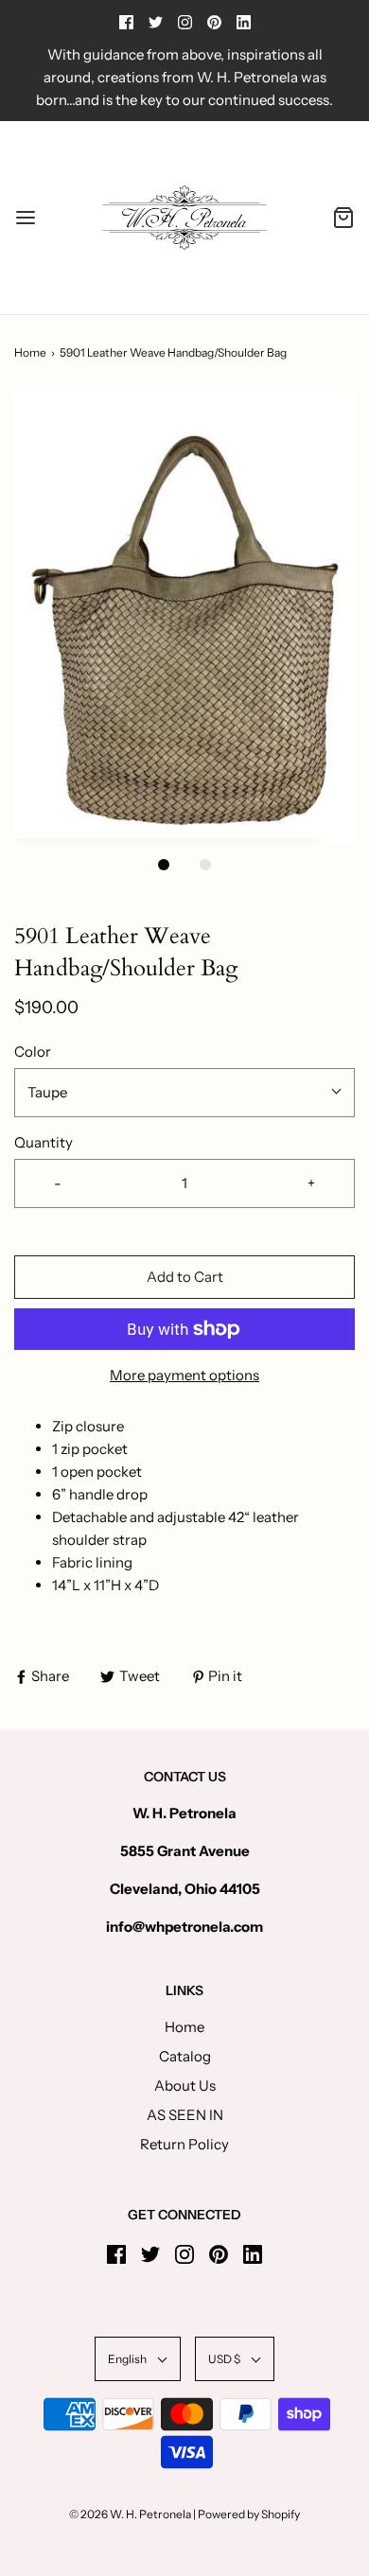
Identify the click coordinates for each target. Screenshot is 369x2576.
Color (33, 1051)
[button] (184, 617)
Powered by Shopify (249, 2514)
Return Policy (184, 2144)
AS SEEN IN (185, 2115)
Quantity (44, 1142)
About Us (185, 2085)
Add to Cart (185, 1277)
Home (30, 352)
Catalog (185, 2056)
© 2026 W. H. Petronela (130, 2514)
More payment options (184, 1375)
